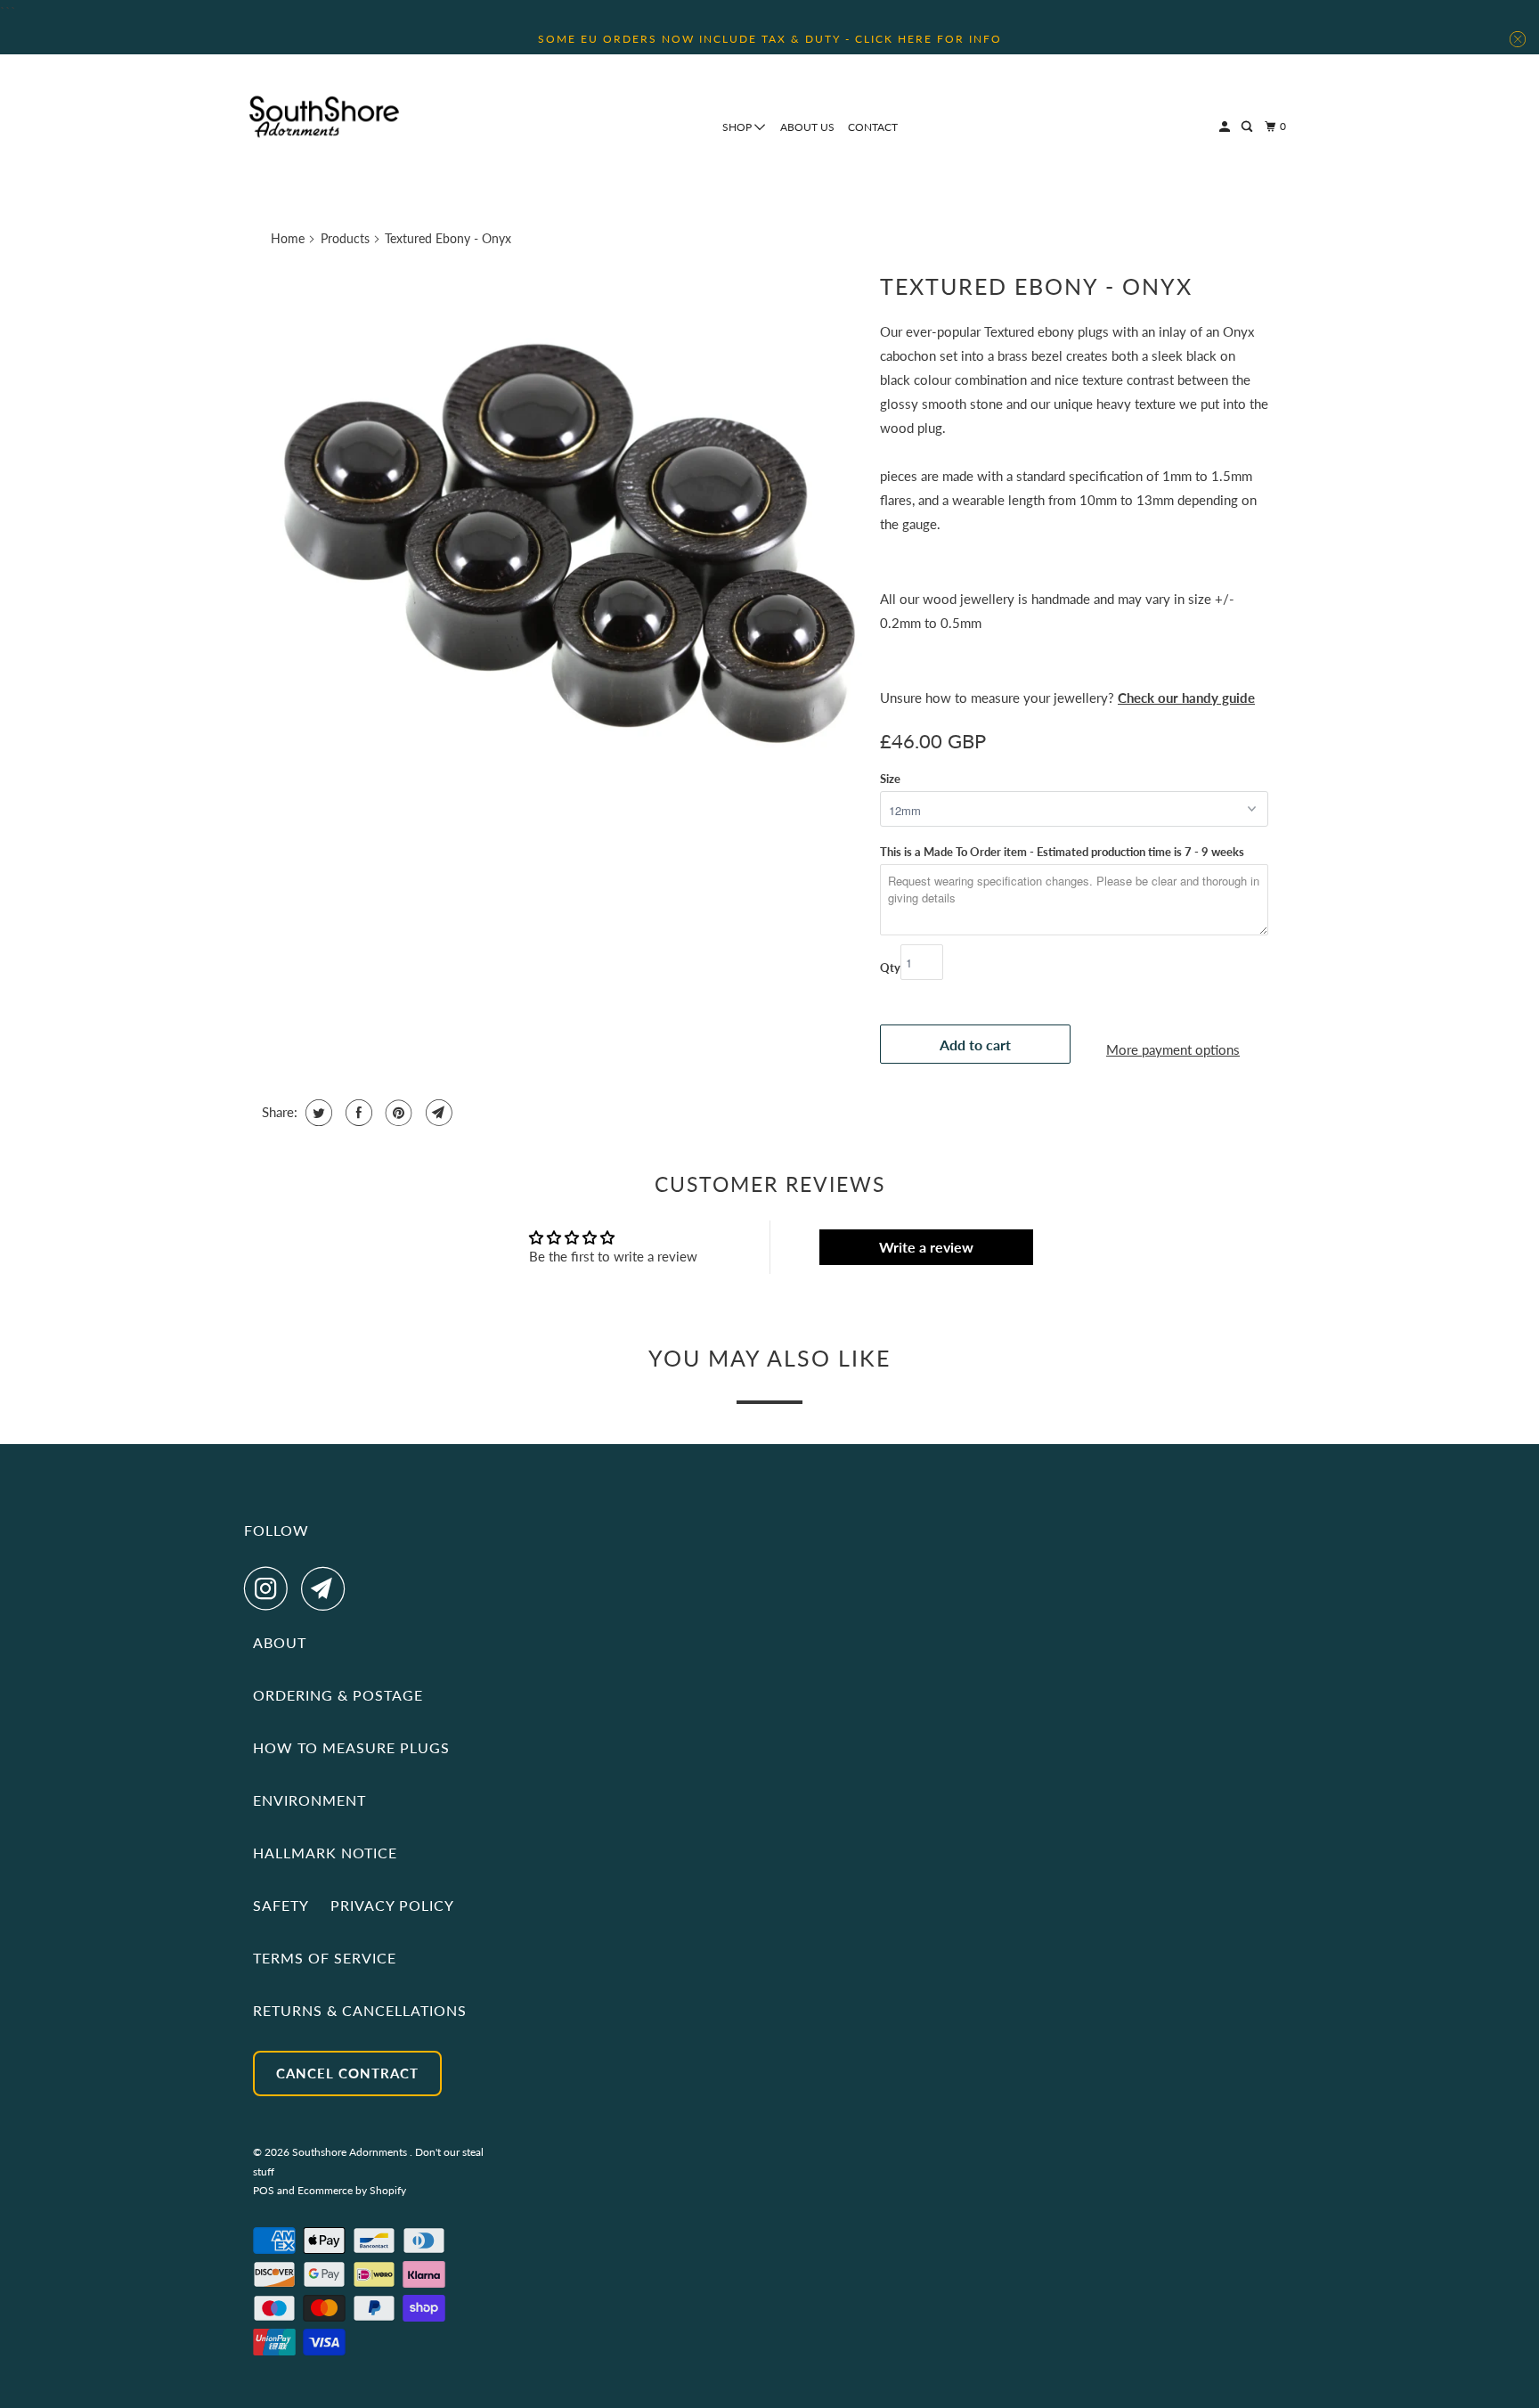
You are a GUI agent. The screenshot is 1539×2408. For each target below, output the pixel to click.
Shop (738, 127)
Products (345, 238)
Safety (281, 1905)
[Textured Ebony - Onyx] (566, 559)
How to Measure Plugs (351, 1747)
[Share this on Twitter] (317, 1113)
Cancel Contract (347, 2073)
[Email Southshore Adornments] (328, 1588)
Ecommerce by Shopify (352, 2190)
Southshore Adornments (351, 2152)
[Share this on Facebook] (357, 1113)
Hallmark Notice (325, 1853)
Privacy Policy (392, 1905)
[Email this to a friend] (437, 1113)
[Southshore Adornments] (324, 117)
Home (288, 238)
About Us (807, 127)
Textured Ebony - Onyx (1036, 286)
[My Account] (1225, 127)
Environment (309, 1800)
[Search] (1248, 127)
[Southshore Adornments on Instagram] (271, 1588)
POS (264, 2190)
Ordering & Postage (338, 1695)
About (280, 1642)
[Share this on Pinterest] (397, 1113)
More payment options (1173, 1049)
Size (890, 779)
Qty (890, 967)
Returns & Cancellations (360, 2010)
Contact (873, 127)
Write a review (926, 1247)
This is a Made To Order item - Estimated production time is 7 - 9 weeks (1062, 852)
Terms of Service (325, 1958)
